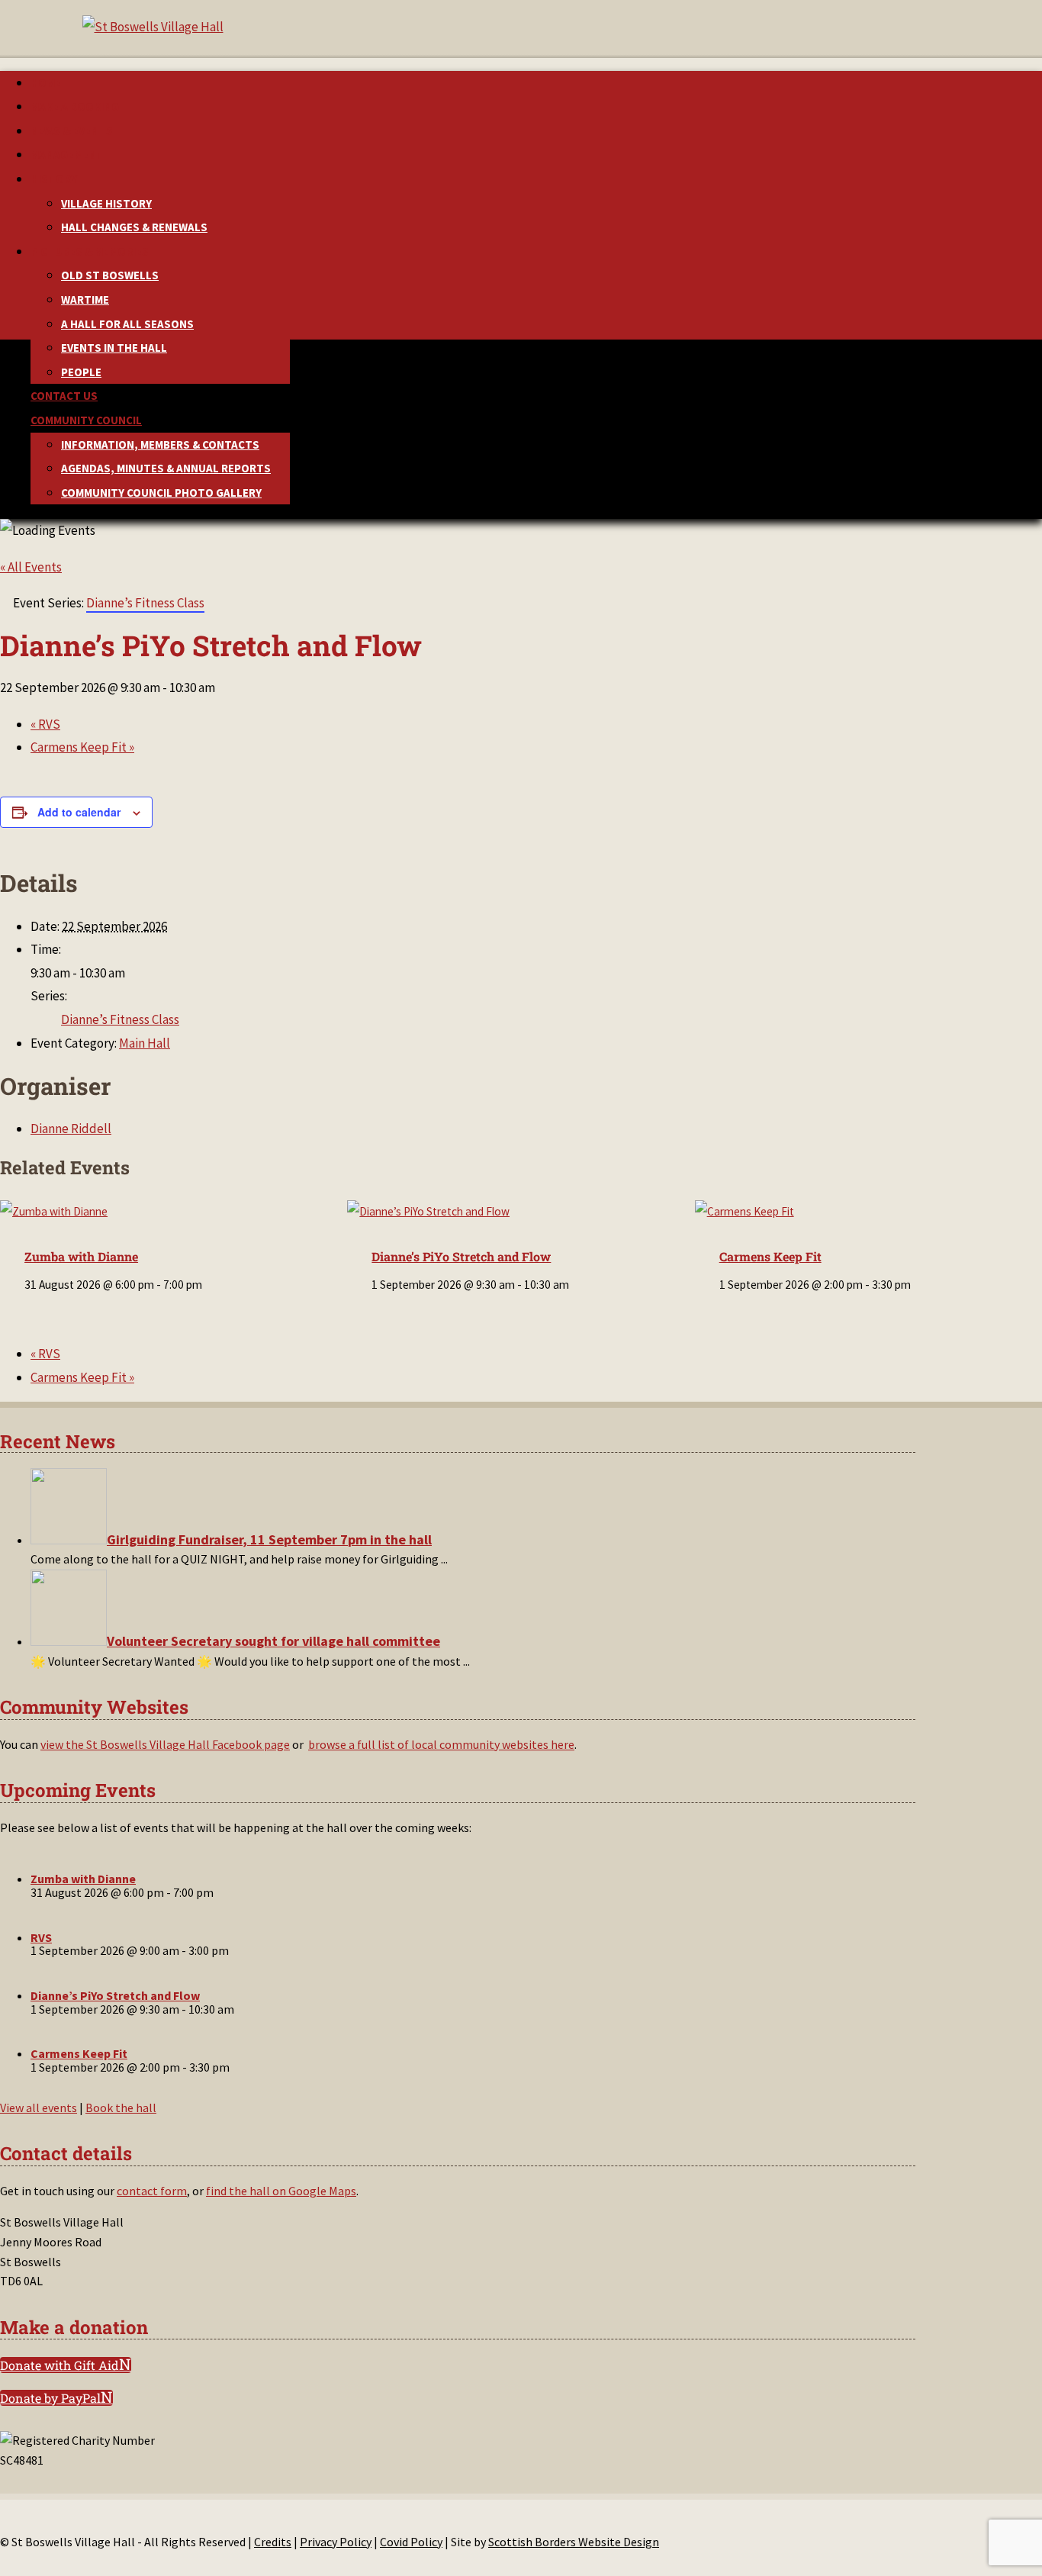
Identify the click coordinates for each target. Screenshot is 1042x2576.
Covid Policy (411, 2542)
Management (67, 155)
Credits (273, 2542)
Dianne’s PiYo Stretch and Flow (461, 1256)
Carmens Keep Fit (82, 747)
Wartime (85, 299)
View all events (39, 2107)
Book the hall (121, 2107)
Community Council (86, 420)
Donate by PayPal (50, 2398)
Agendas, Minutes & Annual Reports (166, 468)
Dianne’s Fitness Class (120, 1019)
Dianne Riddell (71, 1129)
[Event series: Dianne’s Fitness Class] (577, 1285)
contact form (152, 2191)
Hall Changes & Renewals (134, 227)
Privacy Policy (336, 2542)
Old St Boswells (110, 275)
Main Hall (145, 1043)
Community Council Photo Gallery (161, 493)
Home (46, 83)
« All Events (31, 567)
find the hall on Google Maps (281, 2191)
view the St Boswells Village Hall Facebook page (165, 1744)
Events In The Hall (114, 348)
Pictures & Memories (90, 251)
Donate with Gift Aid (59, 2365)
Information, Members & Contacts (160, 444)
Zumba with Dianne (81, 1256)
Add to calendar (79, 812)
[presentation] (54, 1211)
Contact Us (64, 396)
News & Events (72, 131)
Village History (106, 203)
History (54, 179)
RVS (45, 724)
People (81, 372)
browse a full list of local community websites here (441, 1744)
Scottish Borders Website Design (574, 2542)
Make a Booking (75, 106)
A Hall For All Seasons (127, 324)
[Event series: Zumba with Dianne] (210, 1285)
